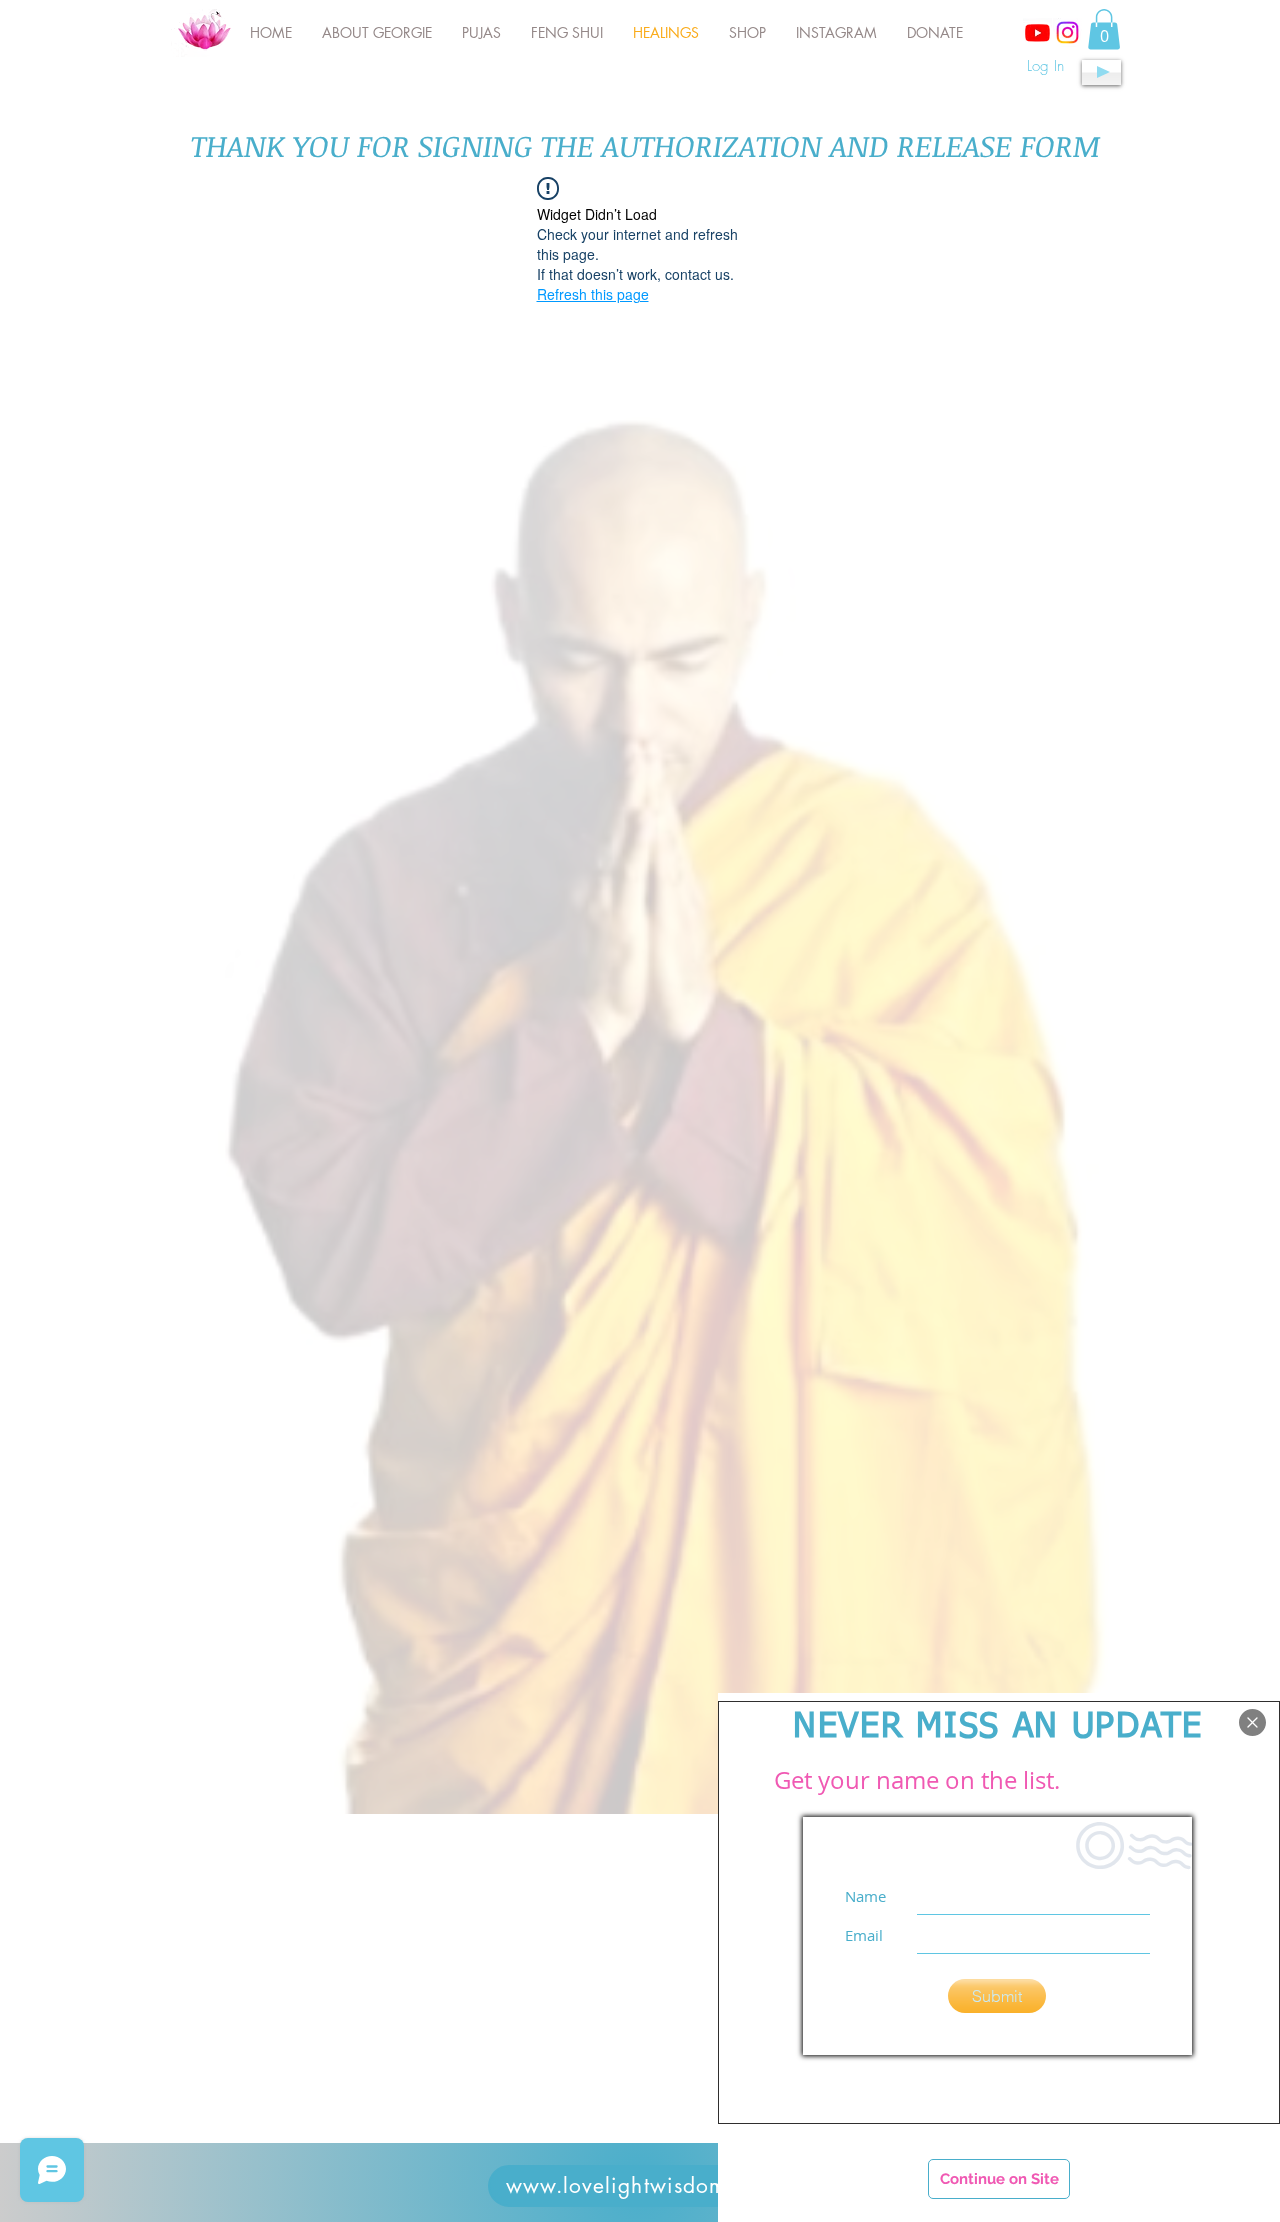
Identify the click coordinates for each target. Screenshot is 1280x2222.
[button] (1252, 1722)
